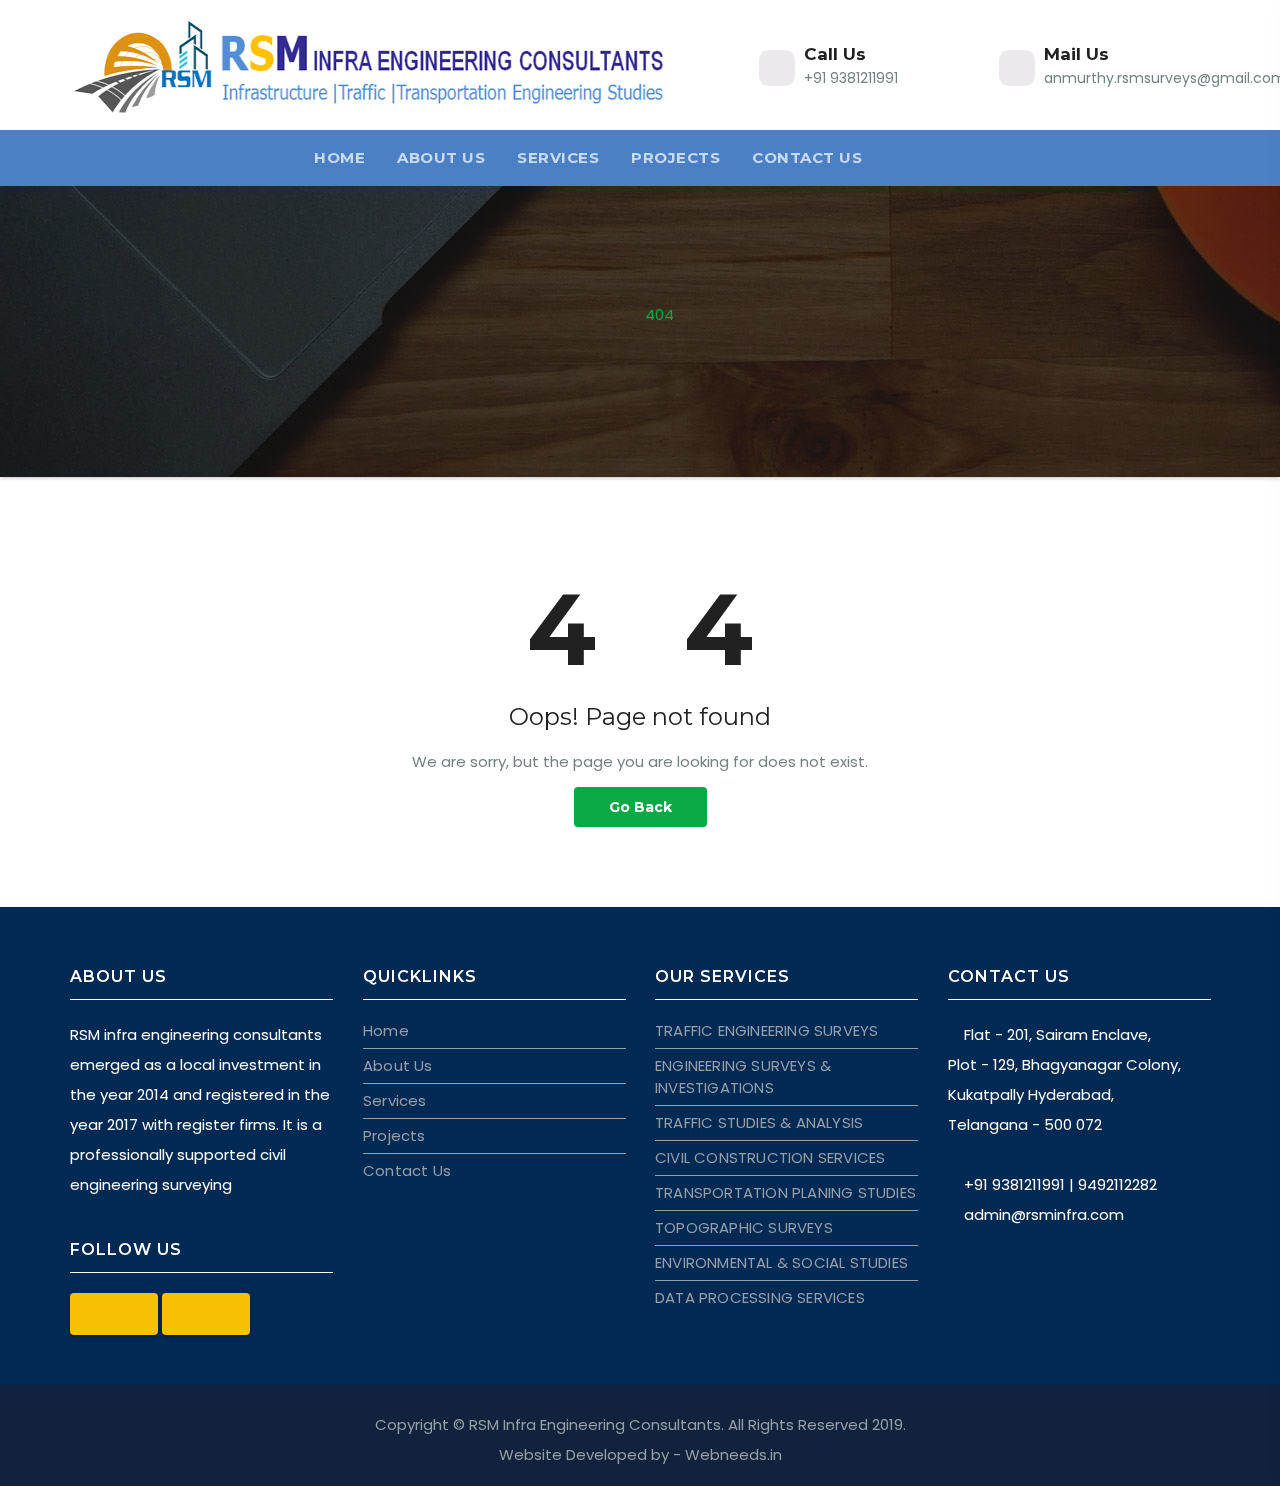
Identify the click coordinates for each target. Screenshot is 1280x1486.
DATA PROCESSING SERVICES (760, 1297)
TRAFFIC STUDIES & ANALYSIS (759, 1122)
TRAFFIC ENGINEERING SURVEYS (766, 1030)
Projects (675, 157)
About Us (441, 157)
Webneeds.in (733, 1454)
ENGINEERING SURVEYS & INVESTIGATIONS (743, 1076)
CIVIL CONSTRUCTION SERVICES (770, 1157)
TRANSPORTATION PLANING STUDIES (785, 1192)
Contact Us (807, 157)
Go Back (640, 807)
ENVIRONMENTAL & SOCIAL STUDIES (781, 1262)
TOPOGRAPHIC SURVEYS (744, 1227)
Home (339, 157)
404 (659, 314)
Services (558, 157)
